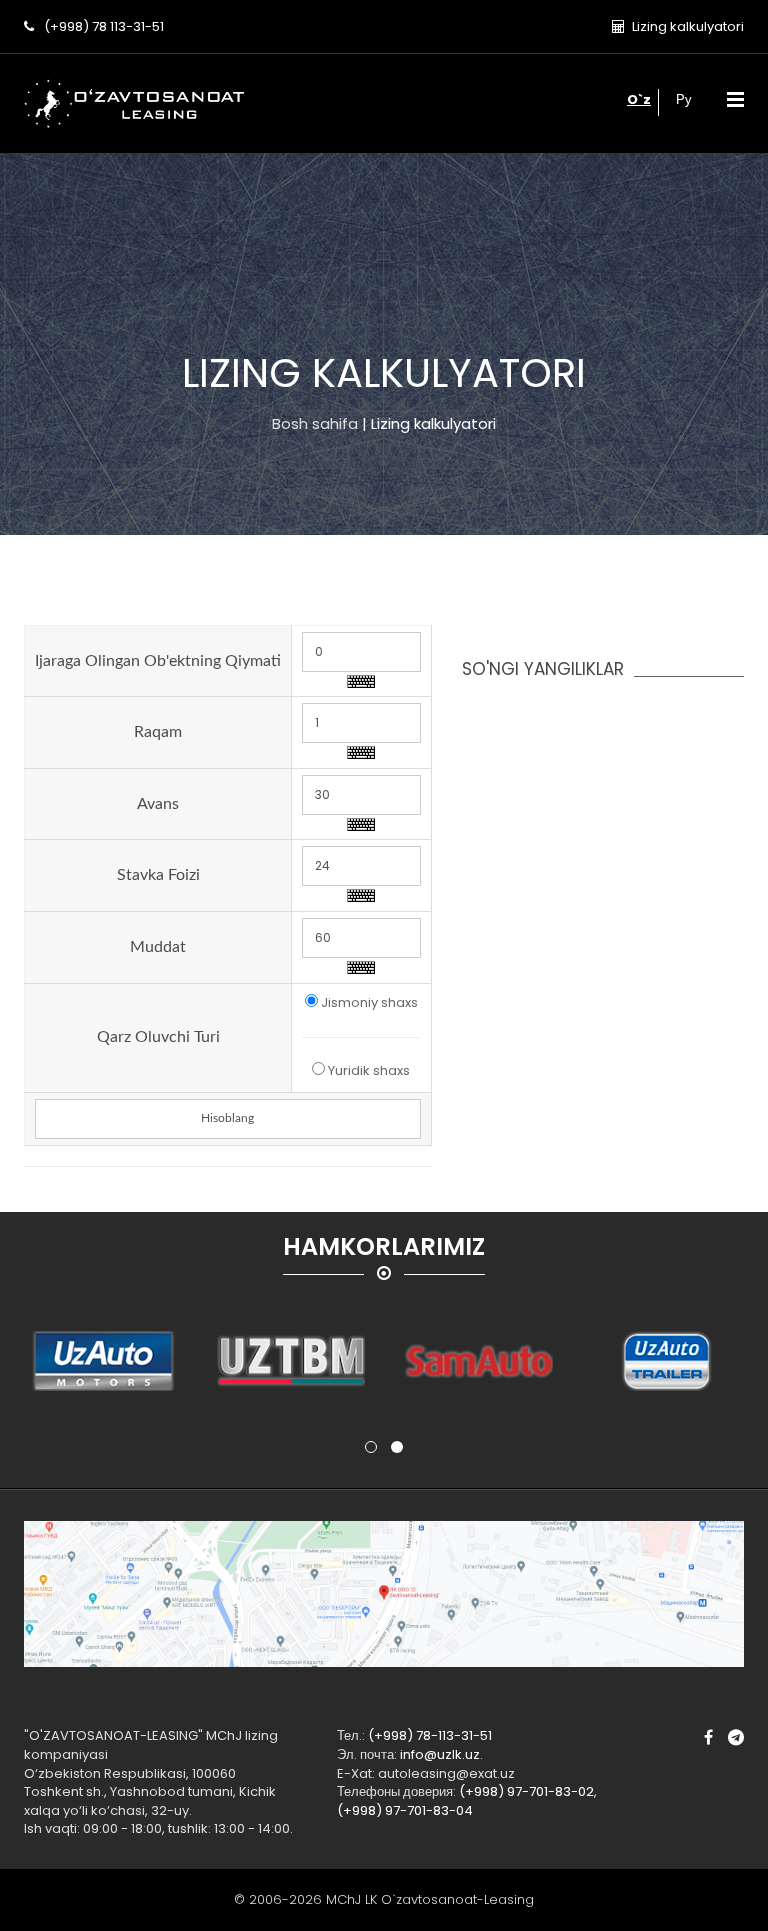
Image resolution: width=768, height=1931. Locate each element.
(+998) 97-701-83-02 (526, 1791)
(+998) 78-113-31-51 (430, 1735)
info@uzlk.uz (440, 1754)
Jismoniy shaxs (369, 1003)
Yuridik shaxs (369, 1071)
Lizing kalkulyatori (688, 26)
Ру (684, 99)
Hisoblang (227, 1118)
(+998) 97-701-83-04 (405, 1810)
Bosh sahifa (315, 423)
